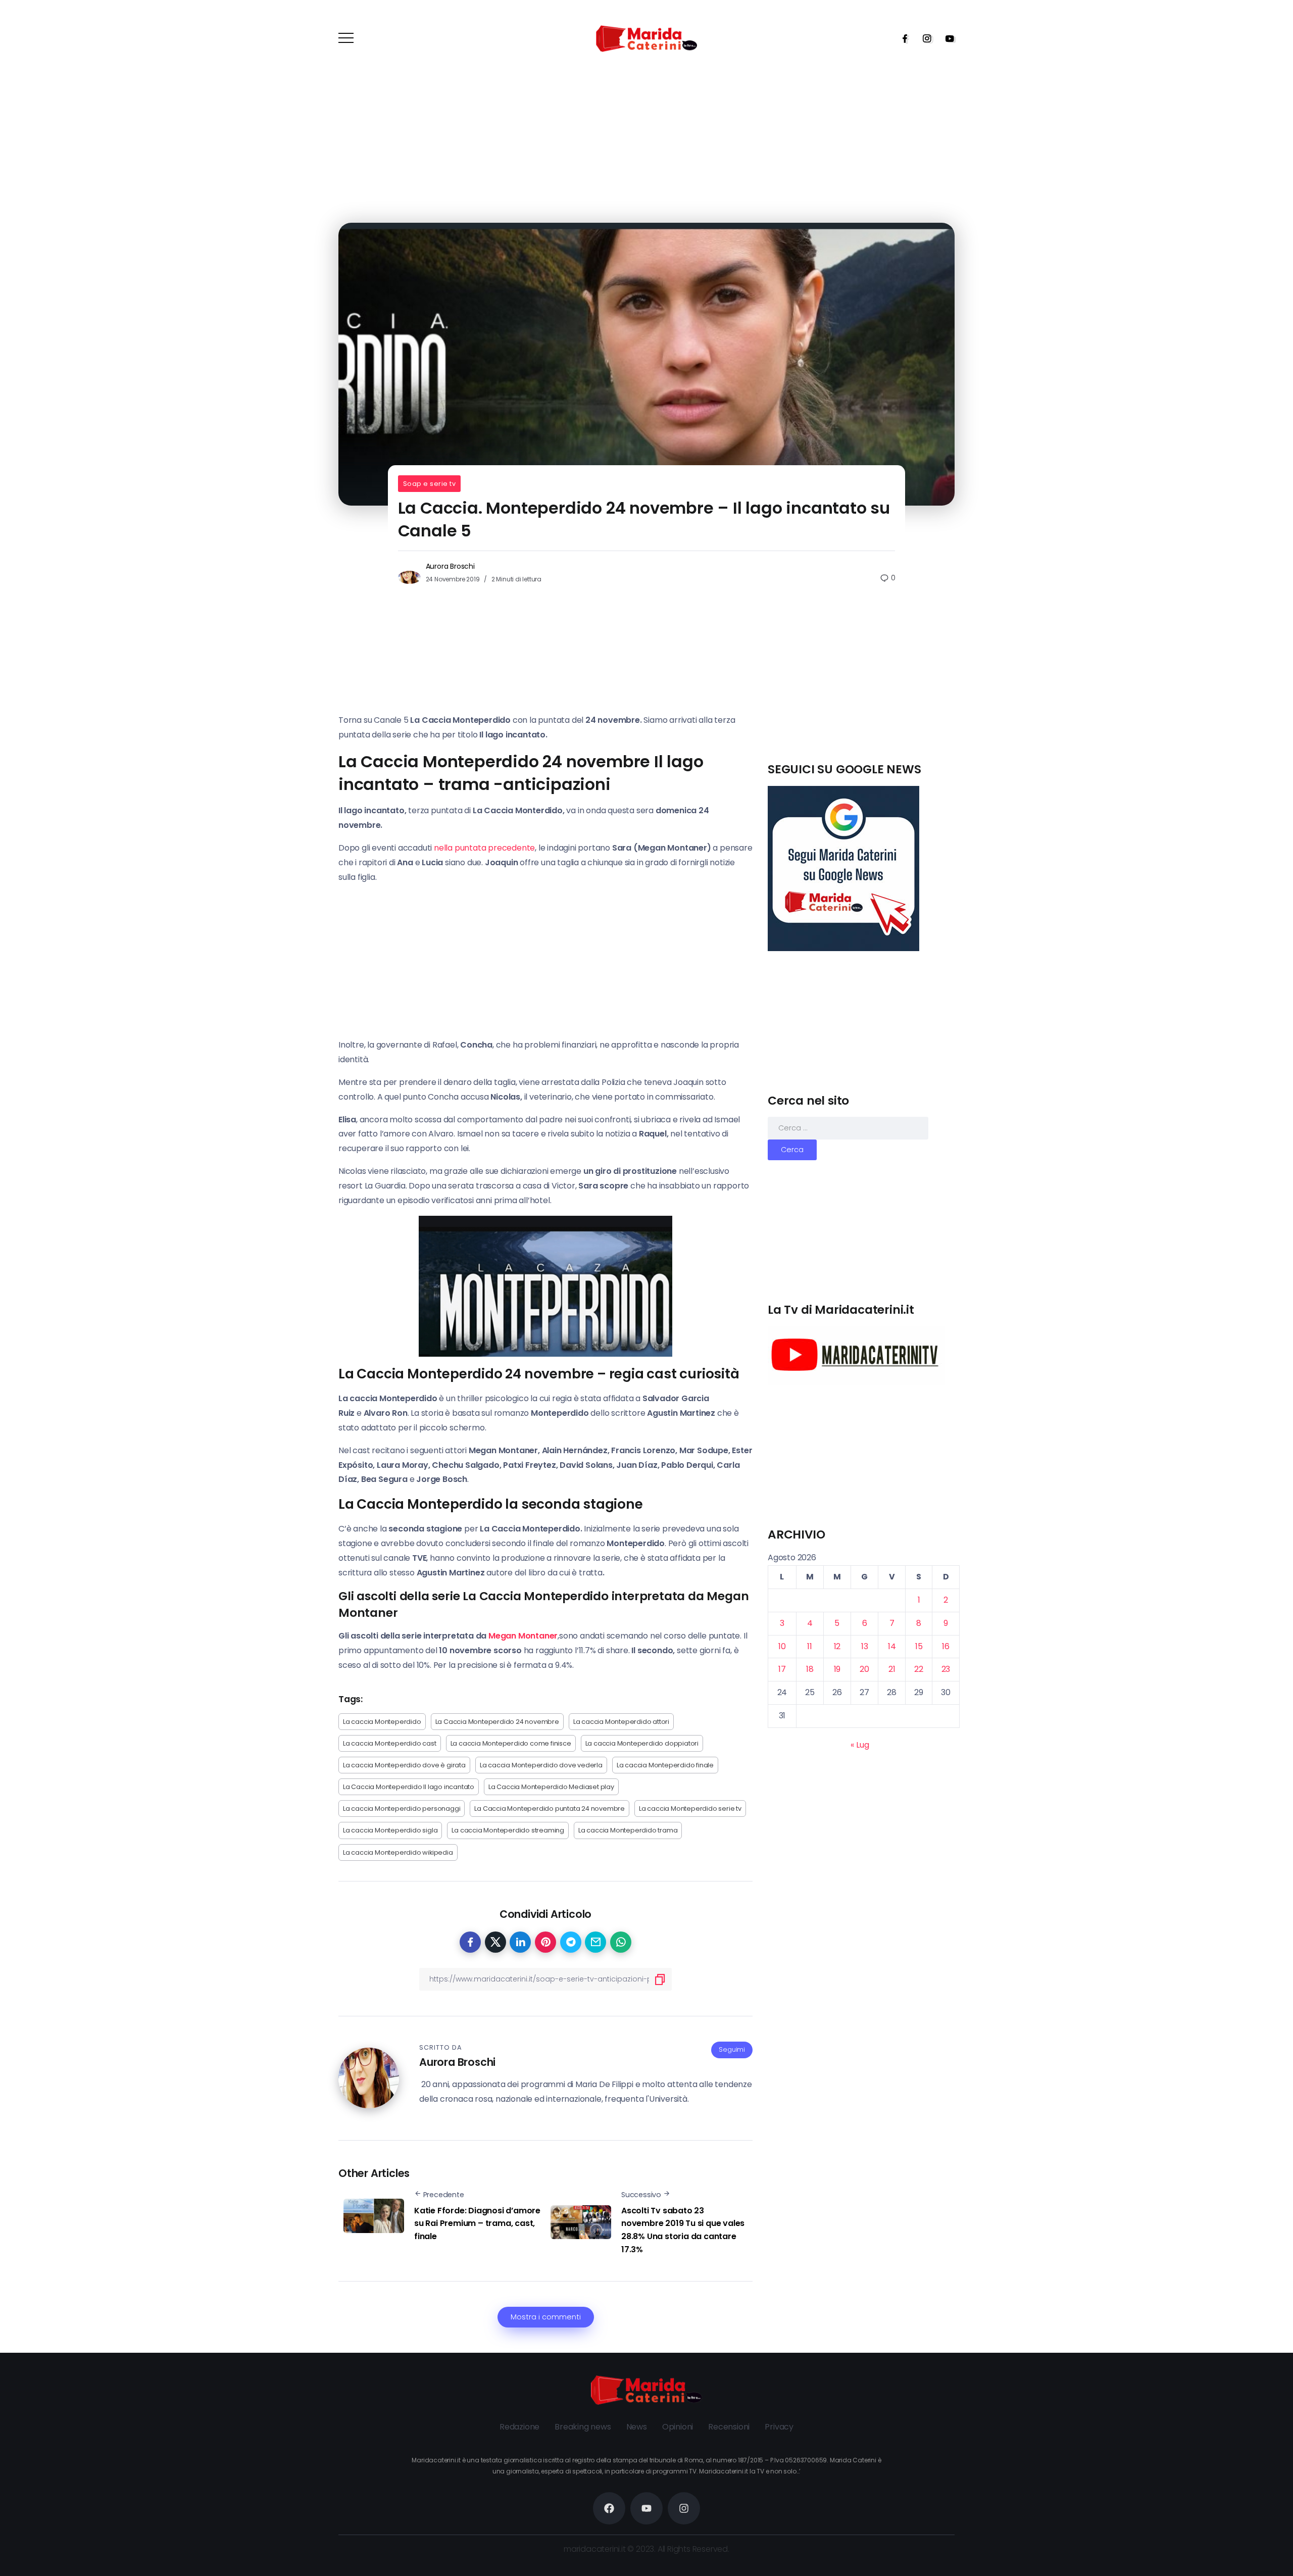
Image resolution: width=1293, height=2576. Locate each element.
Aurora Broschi (450, 566)
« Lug (860, 1745)
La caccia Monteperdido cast (390, 1743)
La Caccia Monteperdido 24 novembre (497, 1722)
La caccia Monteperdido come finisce (511, 1743)
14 (892, 1646)
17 (782, 1669)
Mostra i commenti (546, 2317)
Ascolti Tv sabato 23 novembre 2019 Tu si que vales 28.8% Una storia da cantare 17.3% (683, 2230)
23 (946, 1669)
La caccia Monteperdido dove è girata (404, 1765)
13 (865, 1646)
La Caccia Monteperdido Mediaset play (551, 1787)
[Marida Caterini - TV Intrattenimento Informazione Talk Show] (646, 38)
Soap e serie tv (430, 484)
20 (864, 1669)
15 (919, 1646)
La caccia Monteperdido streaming (508, 1830)
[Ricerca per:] (848, 1128)
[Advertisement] (864, 690)
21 (892, 1669)
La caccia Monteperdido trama (628, 1830)
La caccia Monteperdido (382, 1722)
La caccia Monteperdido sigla (390, 1830)
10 (782, 1646)
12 (837, 1646)
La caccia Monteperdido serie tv (690, 1809)
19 (837, 1669)
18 (810, 1669)
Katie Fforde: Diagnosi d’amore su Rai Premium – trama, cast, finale (477, 2223)
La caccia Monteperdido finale (665, 1765)
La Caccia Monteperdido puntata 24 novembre (550, 1809)
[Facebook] (902, 38)
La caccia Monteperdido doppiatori (642, 1743)
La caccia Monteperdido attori (621, 1722)
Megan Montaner (523, 1636)
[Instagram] (924, 38)
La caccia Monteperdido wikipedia (398, 1852)
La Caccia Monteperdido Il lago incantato (409, 1787)
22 (919, 1669)
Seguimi (732, 2049)
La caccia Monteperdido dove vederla (541, 1765)
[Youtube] (947, 38)
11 (810, 1646)
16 (946, 1646)
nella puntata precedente (484, 848)
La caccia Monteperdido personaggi (402, 1809)
